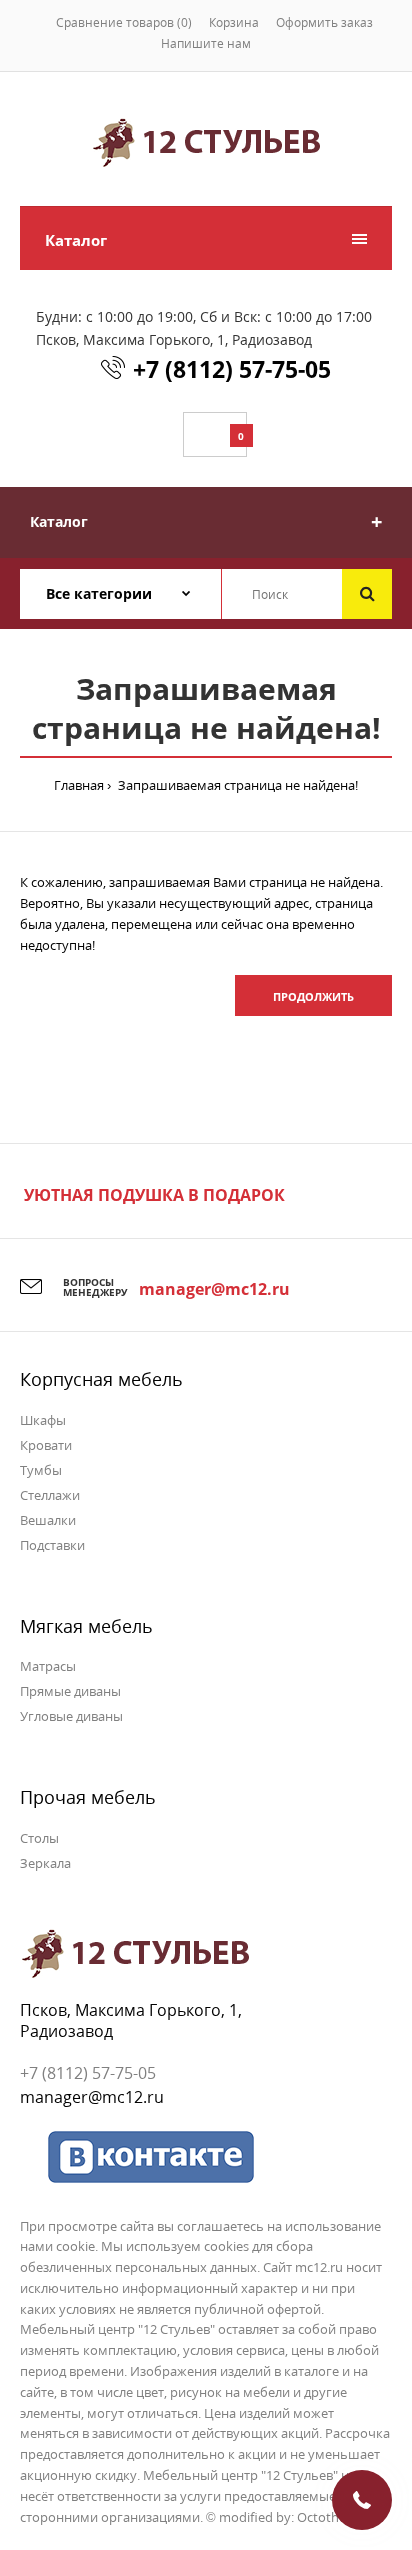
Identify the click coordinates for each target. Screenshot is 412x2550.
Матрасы (48, 1666)
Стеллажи (50, 1495)
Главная (79, 785)
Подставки (52, 1545)
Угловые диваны (71, 1716)
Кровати (46, 1445)
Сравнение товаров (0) (124, 22)
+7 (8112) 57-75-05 (232, 369)
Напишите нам (206, 43)
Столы (39, 1838)
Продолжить (313, 996)
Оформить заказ (324, 22)
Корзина (234, 22)
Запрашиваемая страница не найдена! (236, 785)
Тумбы (41, 1470)
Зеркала (45, 1863)
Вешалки (48, 1520)
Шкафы (43, 1420)
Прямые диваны (70, 1691)
